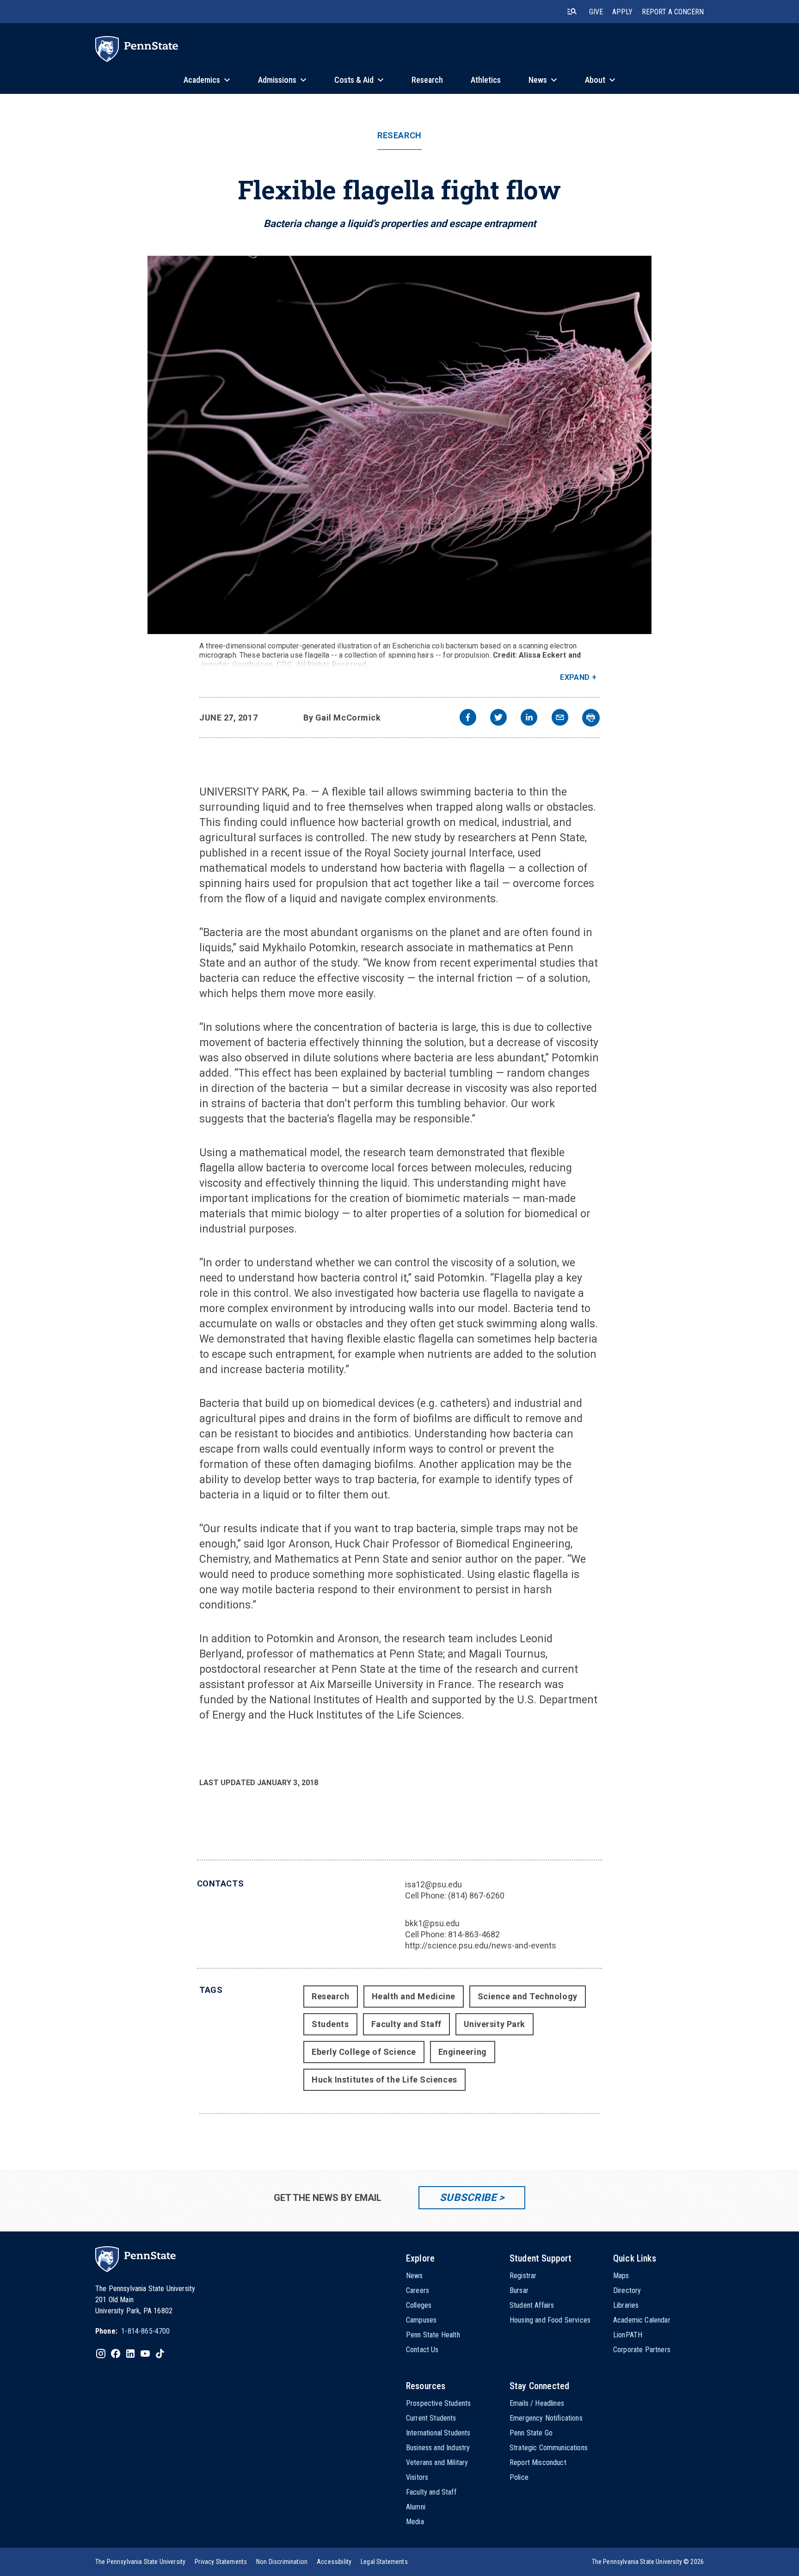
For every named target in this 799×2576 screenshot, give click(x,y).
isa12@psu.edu (433, 1884)
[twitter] (498, 718)
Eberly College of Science (364, 2052)
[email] (560, 718)
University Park (495, 2024)
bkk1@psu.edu (432, 1923)
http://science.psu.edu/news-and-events (481, 1945)
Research (399, 136)
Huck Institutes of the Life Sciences (384, 2080)
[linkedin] (529, 718)
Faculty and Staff (406, 2024)
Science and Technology (528, 1996)
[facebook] (468, 718)
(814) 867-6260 (476, 1895)
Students (330, 2024)
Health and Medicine (414, 1996)
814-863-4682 (474, 1934)
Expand (575, 677)
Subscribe (468, 2197)
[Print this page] (591, 718)
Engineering (463, 2052)
